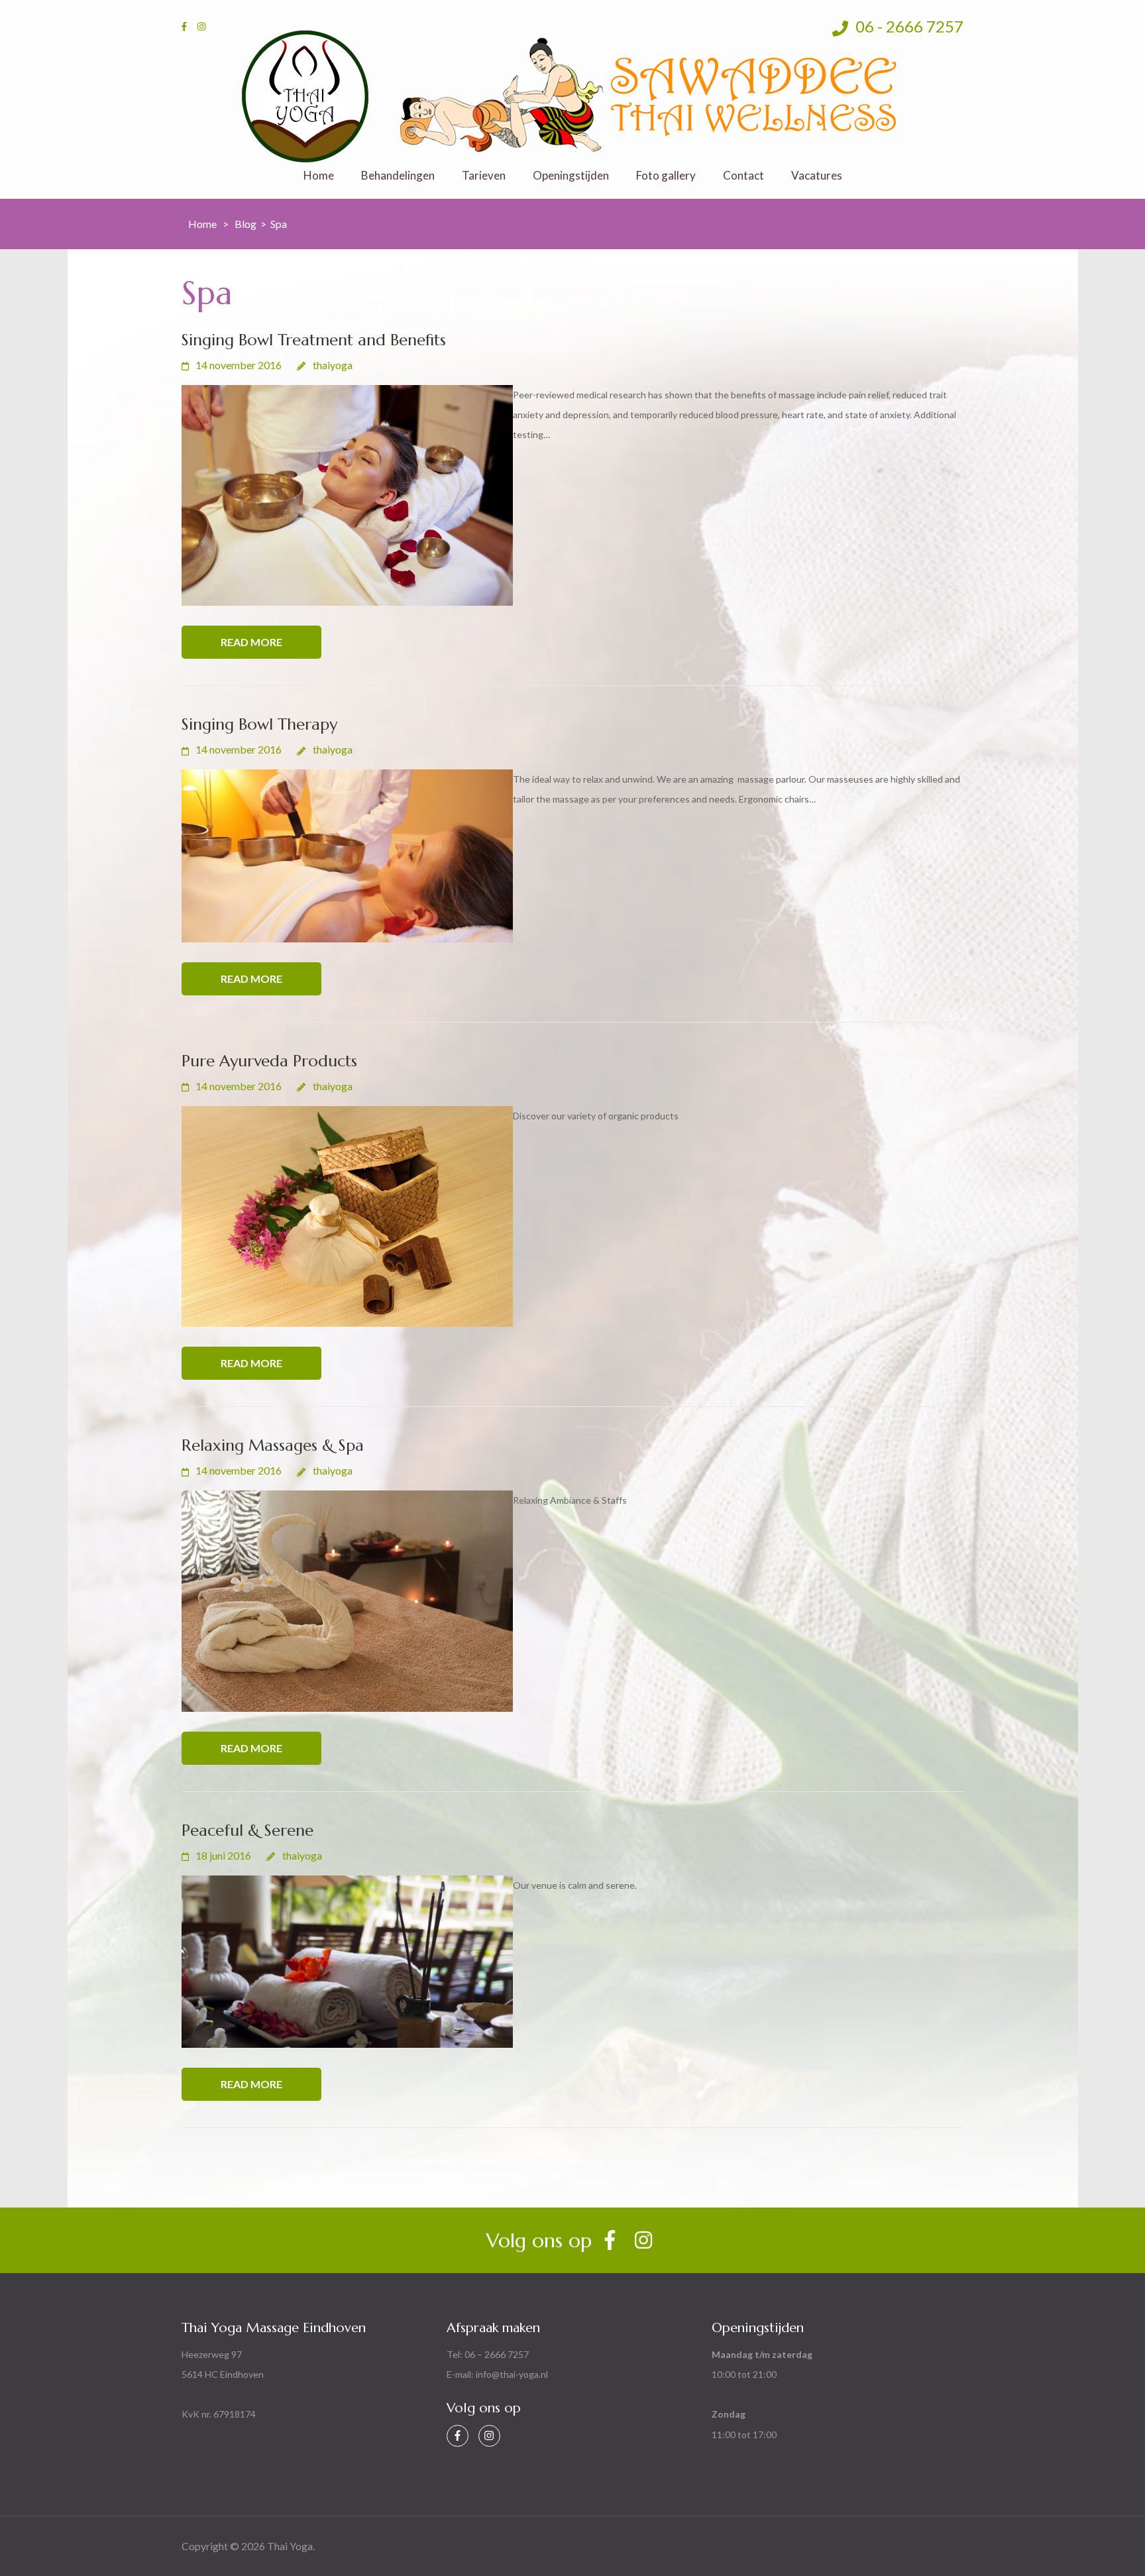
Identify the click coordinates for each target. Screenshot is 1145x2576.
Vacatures (817, 176)
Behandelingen (398, 176)
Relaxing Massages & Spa (273, 1445)
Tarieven (484, 176)
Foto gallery (666, 176)
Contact (743, 176)
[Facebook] (458, 2436)
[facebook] (184, 26)
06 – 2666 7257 (497, 2354)
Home (319, 176)
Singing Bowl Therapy (259, 724)
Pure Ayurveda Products (269, 1061)
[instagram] (201, 26)
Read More (251, 642)
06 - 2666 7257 (908, 26)
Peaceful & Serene (247, 1830)
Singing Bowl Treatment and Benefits (314, 340)
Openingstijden (571, 176)
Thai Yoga (290, 2546)
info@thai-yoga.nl (512, 2374)
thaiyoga (333, 365)
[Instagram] (489, 2436)
